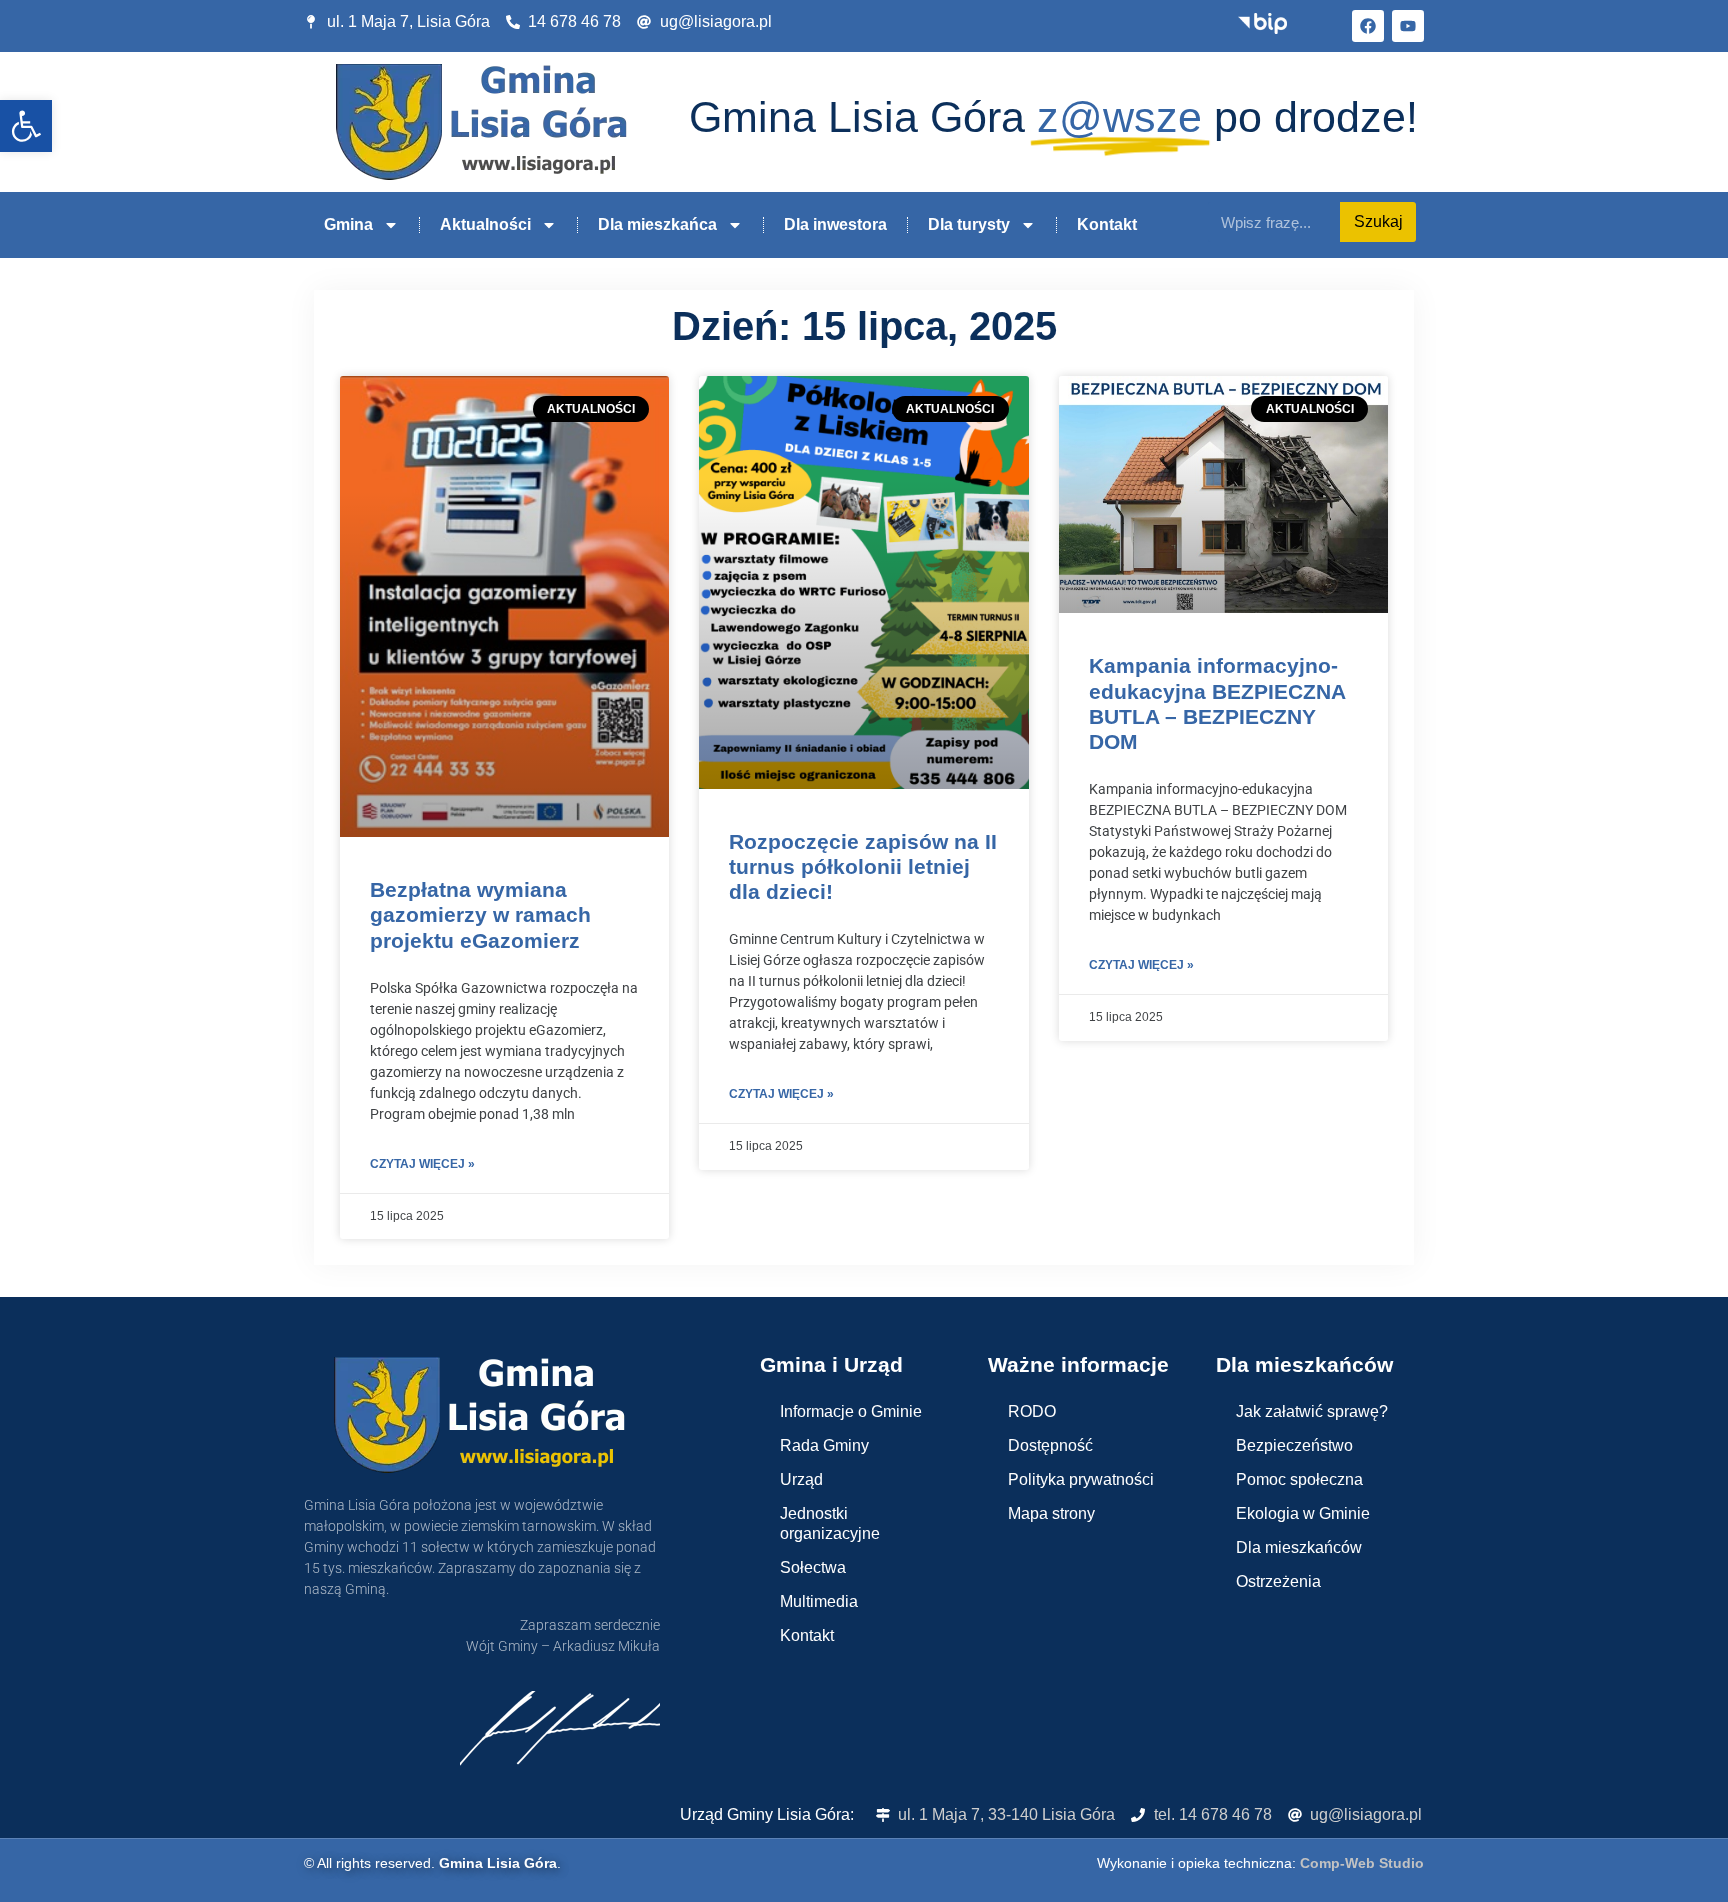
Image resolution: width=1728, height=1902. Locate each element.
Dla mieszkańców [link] (1299, 1547)
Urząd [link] (801, 1479)
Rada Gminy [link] (824, 1445)
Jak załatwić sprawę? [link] (1312, 1411)
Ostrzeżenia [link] (1278, 1581)
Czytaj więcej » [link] (422, 1164)
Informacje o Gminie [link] (851, 1411)
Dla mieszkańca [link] (657, 224)
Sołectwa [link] (813, 1567)
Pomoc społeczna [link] (1299, 1479)
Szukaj (1378, 221)
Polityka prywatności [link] (1081, 1479)
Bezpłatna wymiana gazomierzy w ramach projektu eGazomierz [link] (480, 914)
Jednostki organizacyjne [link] (830, 1523)
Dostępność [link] (1050, 1445)
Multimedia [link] (819, 1601)
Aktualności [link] (485, 224)
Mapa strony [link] (1051, 1513)
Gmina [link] (348, 224)
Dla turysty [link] (969, 224)
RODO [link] (1032, 1411)
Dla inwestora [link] (835, 224)
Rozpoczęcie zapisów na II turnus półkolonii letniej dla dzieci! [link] (863, 866)
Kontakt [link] (1107, 224)
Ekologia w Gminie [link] (1303, 1513)
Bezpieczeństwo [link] (1294, 1445)
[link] (26, 126)
